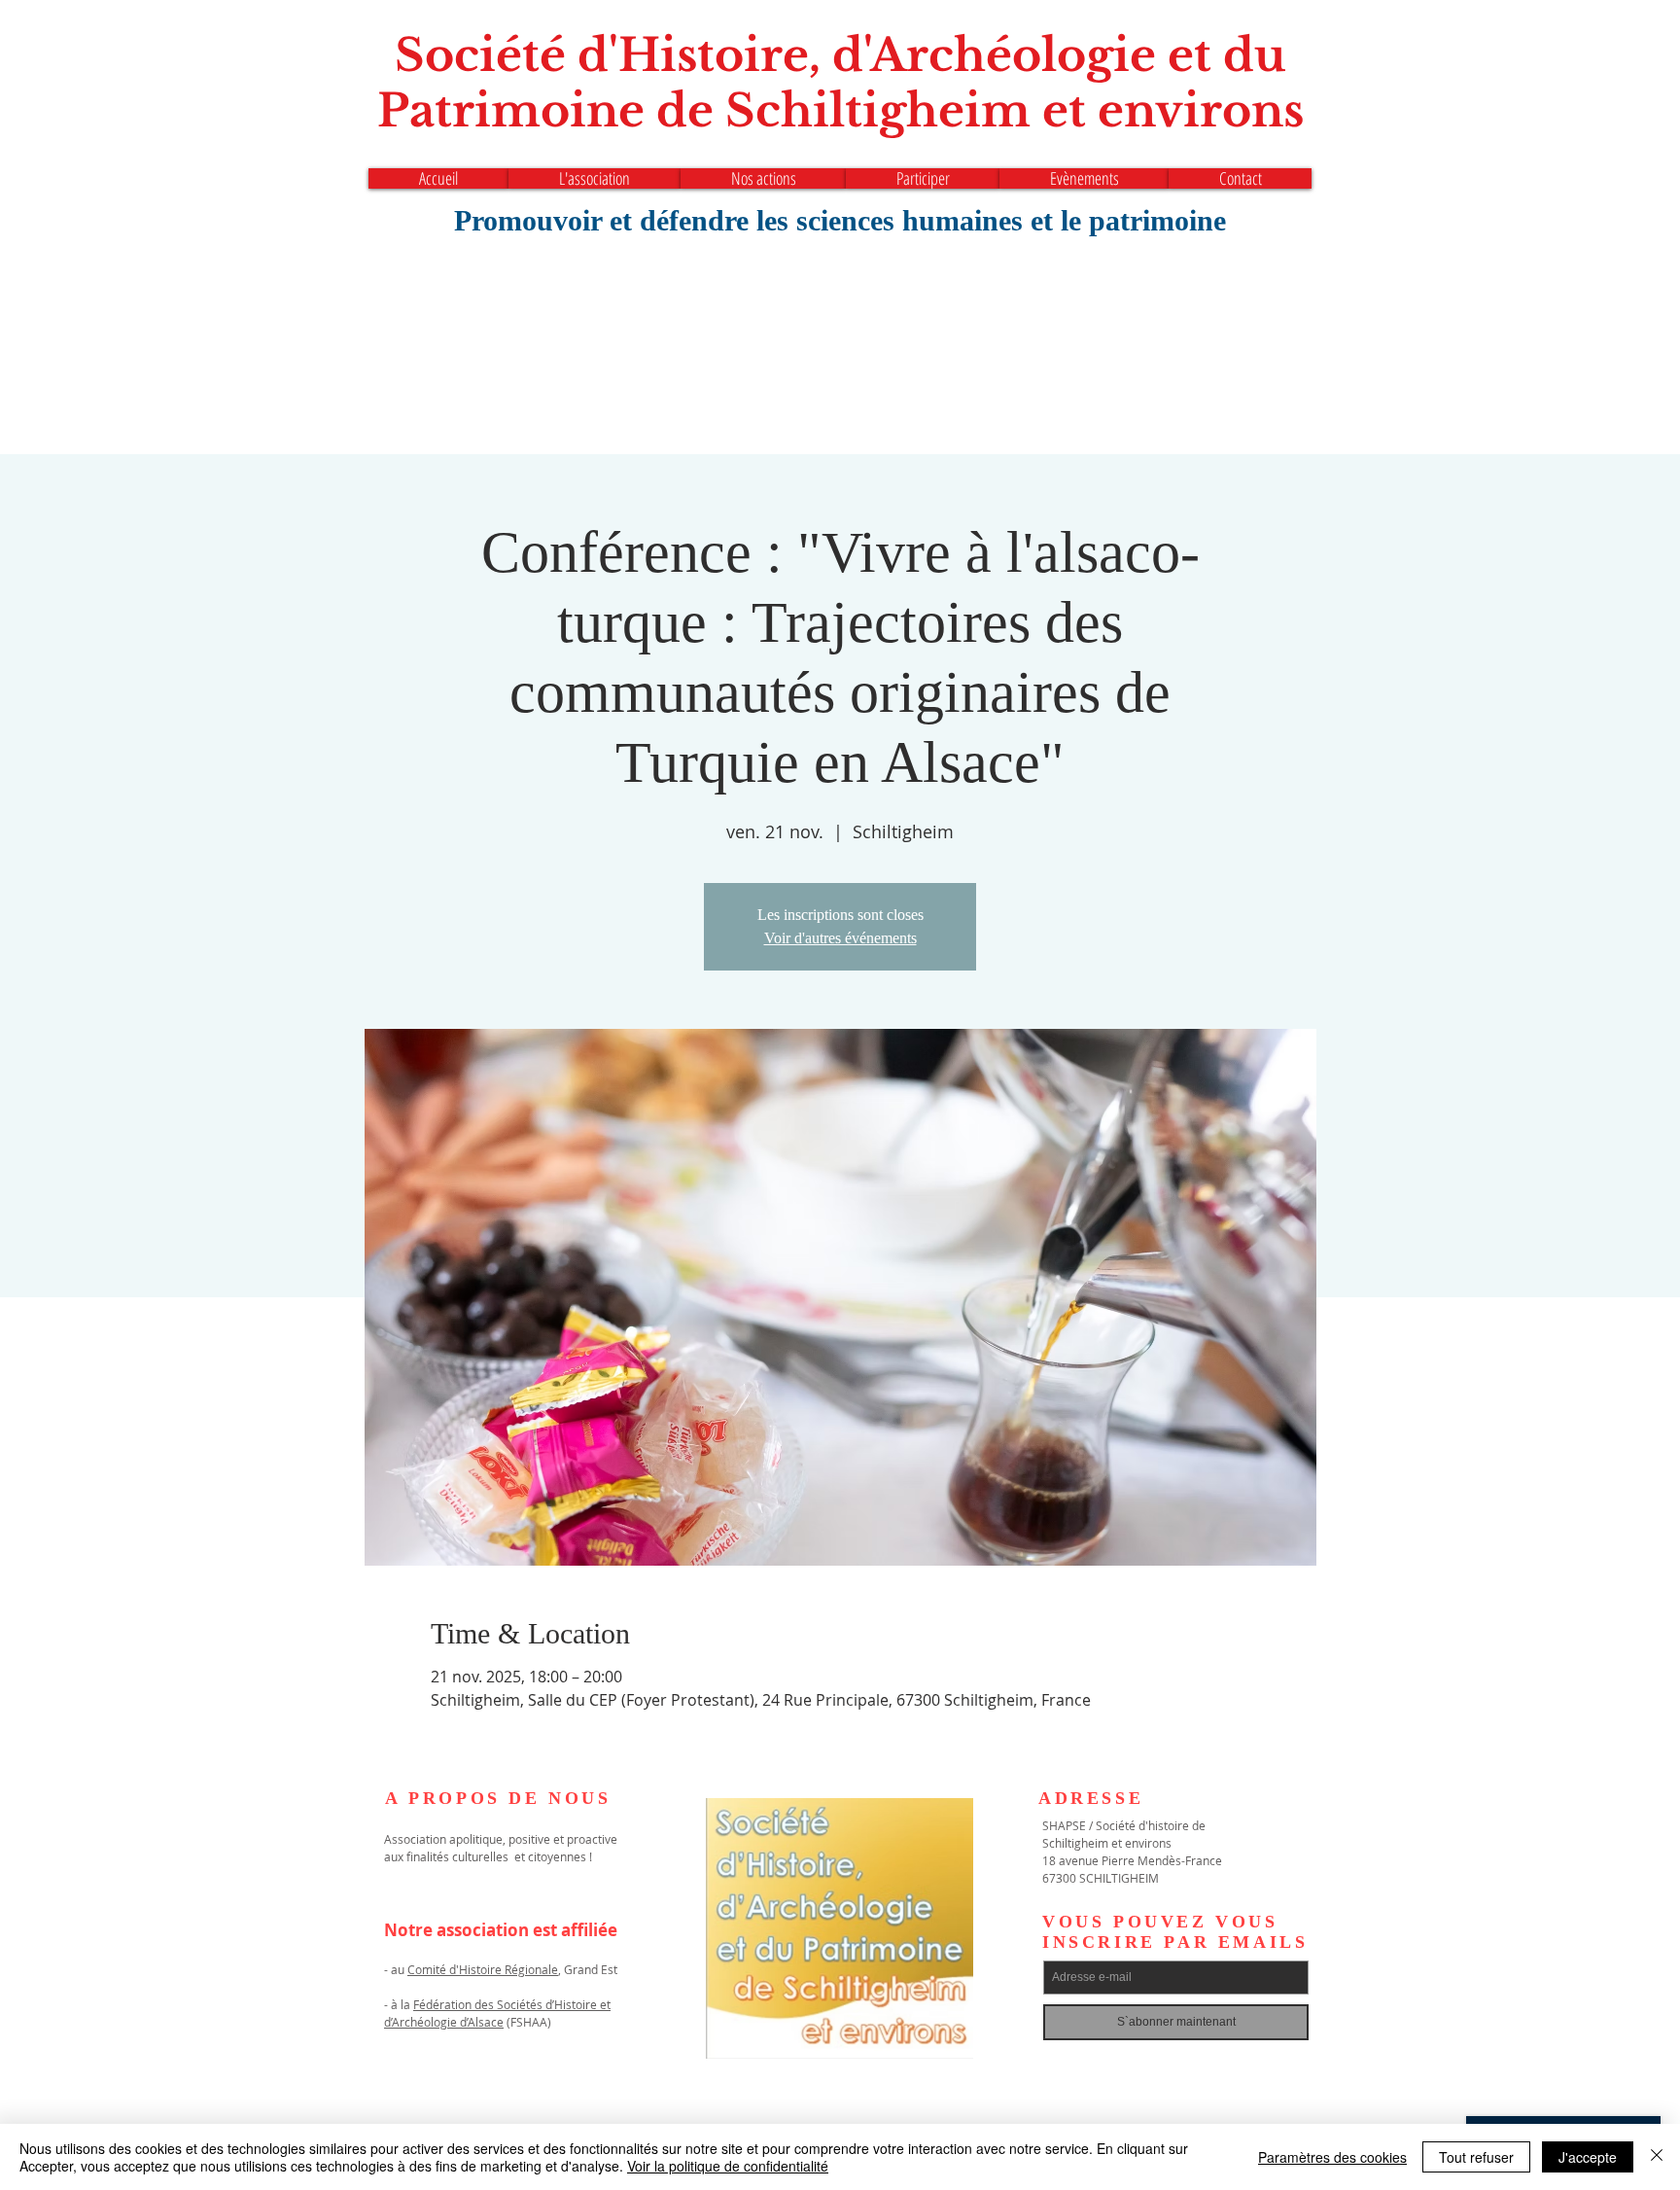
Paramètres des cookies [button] (1332, 2157)
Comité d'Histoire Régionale (483, 1969)
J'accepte (1588, 2157)
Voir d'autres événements (840, 938)
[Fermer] (1657, 2157)
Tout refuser (1476, 2157)
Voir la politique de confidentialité (728, 2166)
